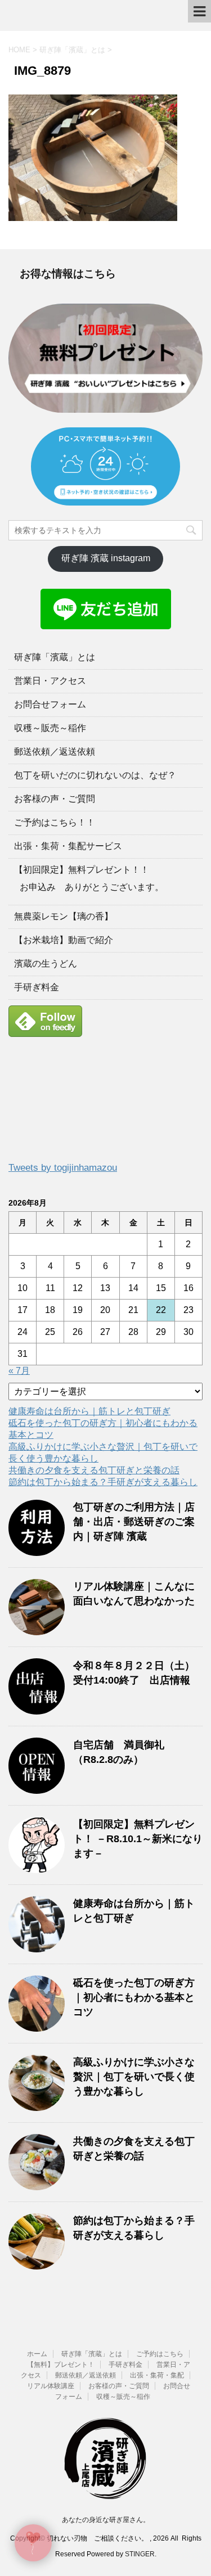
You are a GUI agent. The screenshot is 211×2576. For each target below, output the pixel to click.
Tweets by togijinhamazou (63, 1168)
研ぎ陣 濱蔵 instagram (106, 558)
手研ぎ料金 (37, 987)
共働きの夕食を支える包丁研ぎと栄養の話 (94, 1470)
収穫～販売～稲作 (50, 728)
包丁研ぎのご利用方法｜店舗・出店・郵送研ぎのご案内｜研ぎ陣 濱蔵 (134, 1522)
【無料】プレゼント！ (61, 2365)
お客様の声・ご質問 (55, 799)
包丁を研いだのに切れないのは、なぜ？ (95, 775)
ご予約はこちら (160, 2354)
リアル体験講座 (51, 2386)
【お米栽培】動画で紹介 (64, 940)
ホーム (37, 2354)
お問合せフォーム (50, 704)
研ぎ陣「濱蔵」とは (55, 657)
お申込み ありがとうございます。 (92, 887)
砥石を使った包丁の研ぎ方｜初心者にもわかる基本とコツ (134, 1997)
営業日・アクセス (50, 681)
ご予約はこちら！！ (55, 822)
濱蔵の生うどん (46, 964)
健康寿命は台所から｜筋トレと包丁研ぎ (89, 1411)
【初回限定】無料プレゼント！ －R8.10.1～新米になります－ (138, 1839)
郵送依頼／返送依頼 (55, 752)
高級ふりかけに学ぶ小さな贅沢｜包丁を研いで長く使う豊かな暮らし (134, 2077)
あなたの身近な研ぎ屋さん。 (106, 2520)
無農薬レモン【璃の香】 (64, 916)
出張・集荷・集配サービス (68, 846)
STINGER (140, 2554)
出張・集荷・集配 (157, 2375)
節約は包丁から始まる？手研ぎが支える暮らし (103, 1482)
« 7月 (19, 1371)
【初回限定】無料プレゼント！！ (82, 870)
